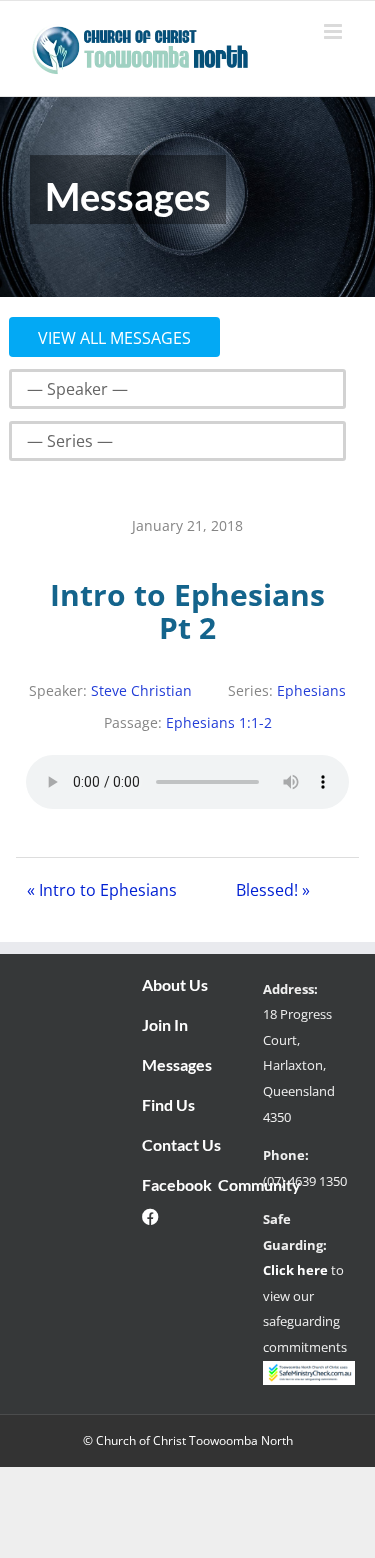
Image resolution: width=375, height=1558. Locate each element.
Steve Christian (141, 690)
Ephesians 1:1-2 (219, 722)
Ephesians (311, 690)
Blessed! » (273, 890)
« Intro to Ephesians (102, 890)
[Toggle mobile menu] (334, 31)
